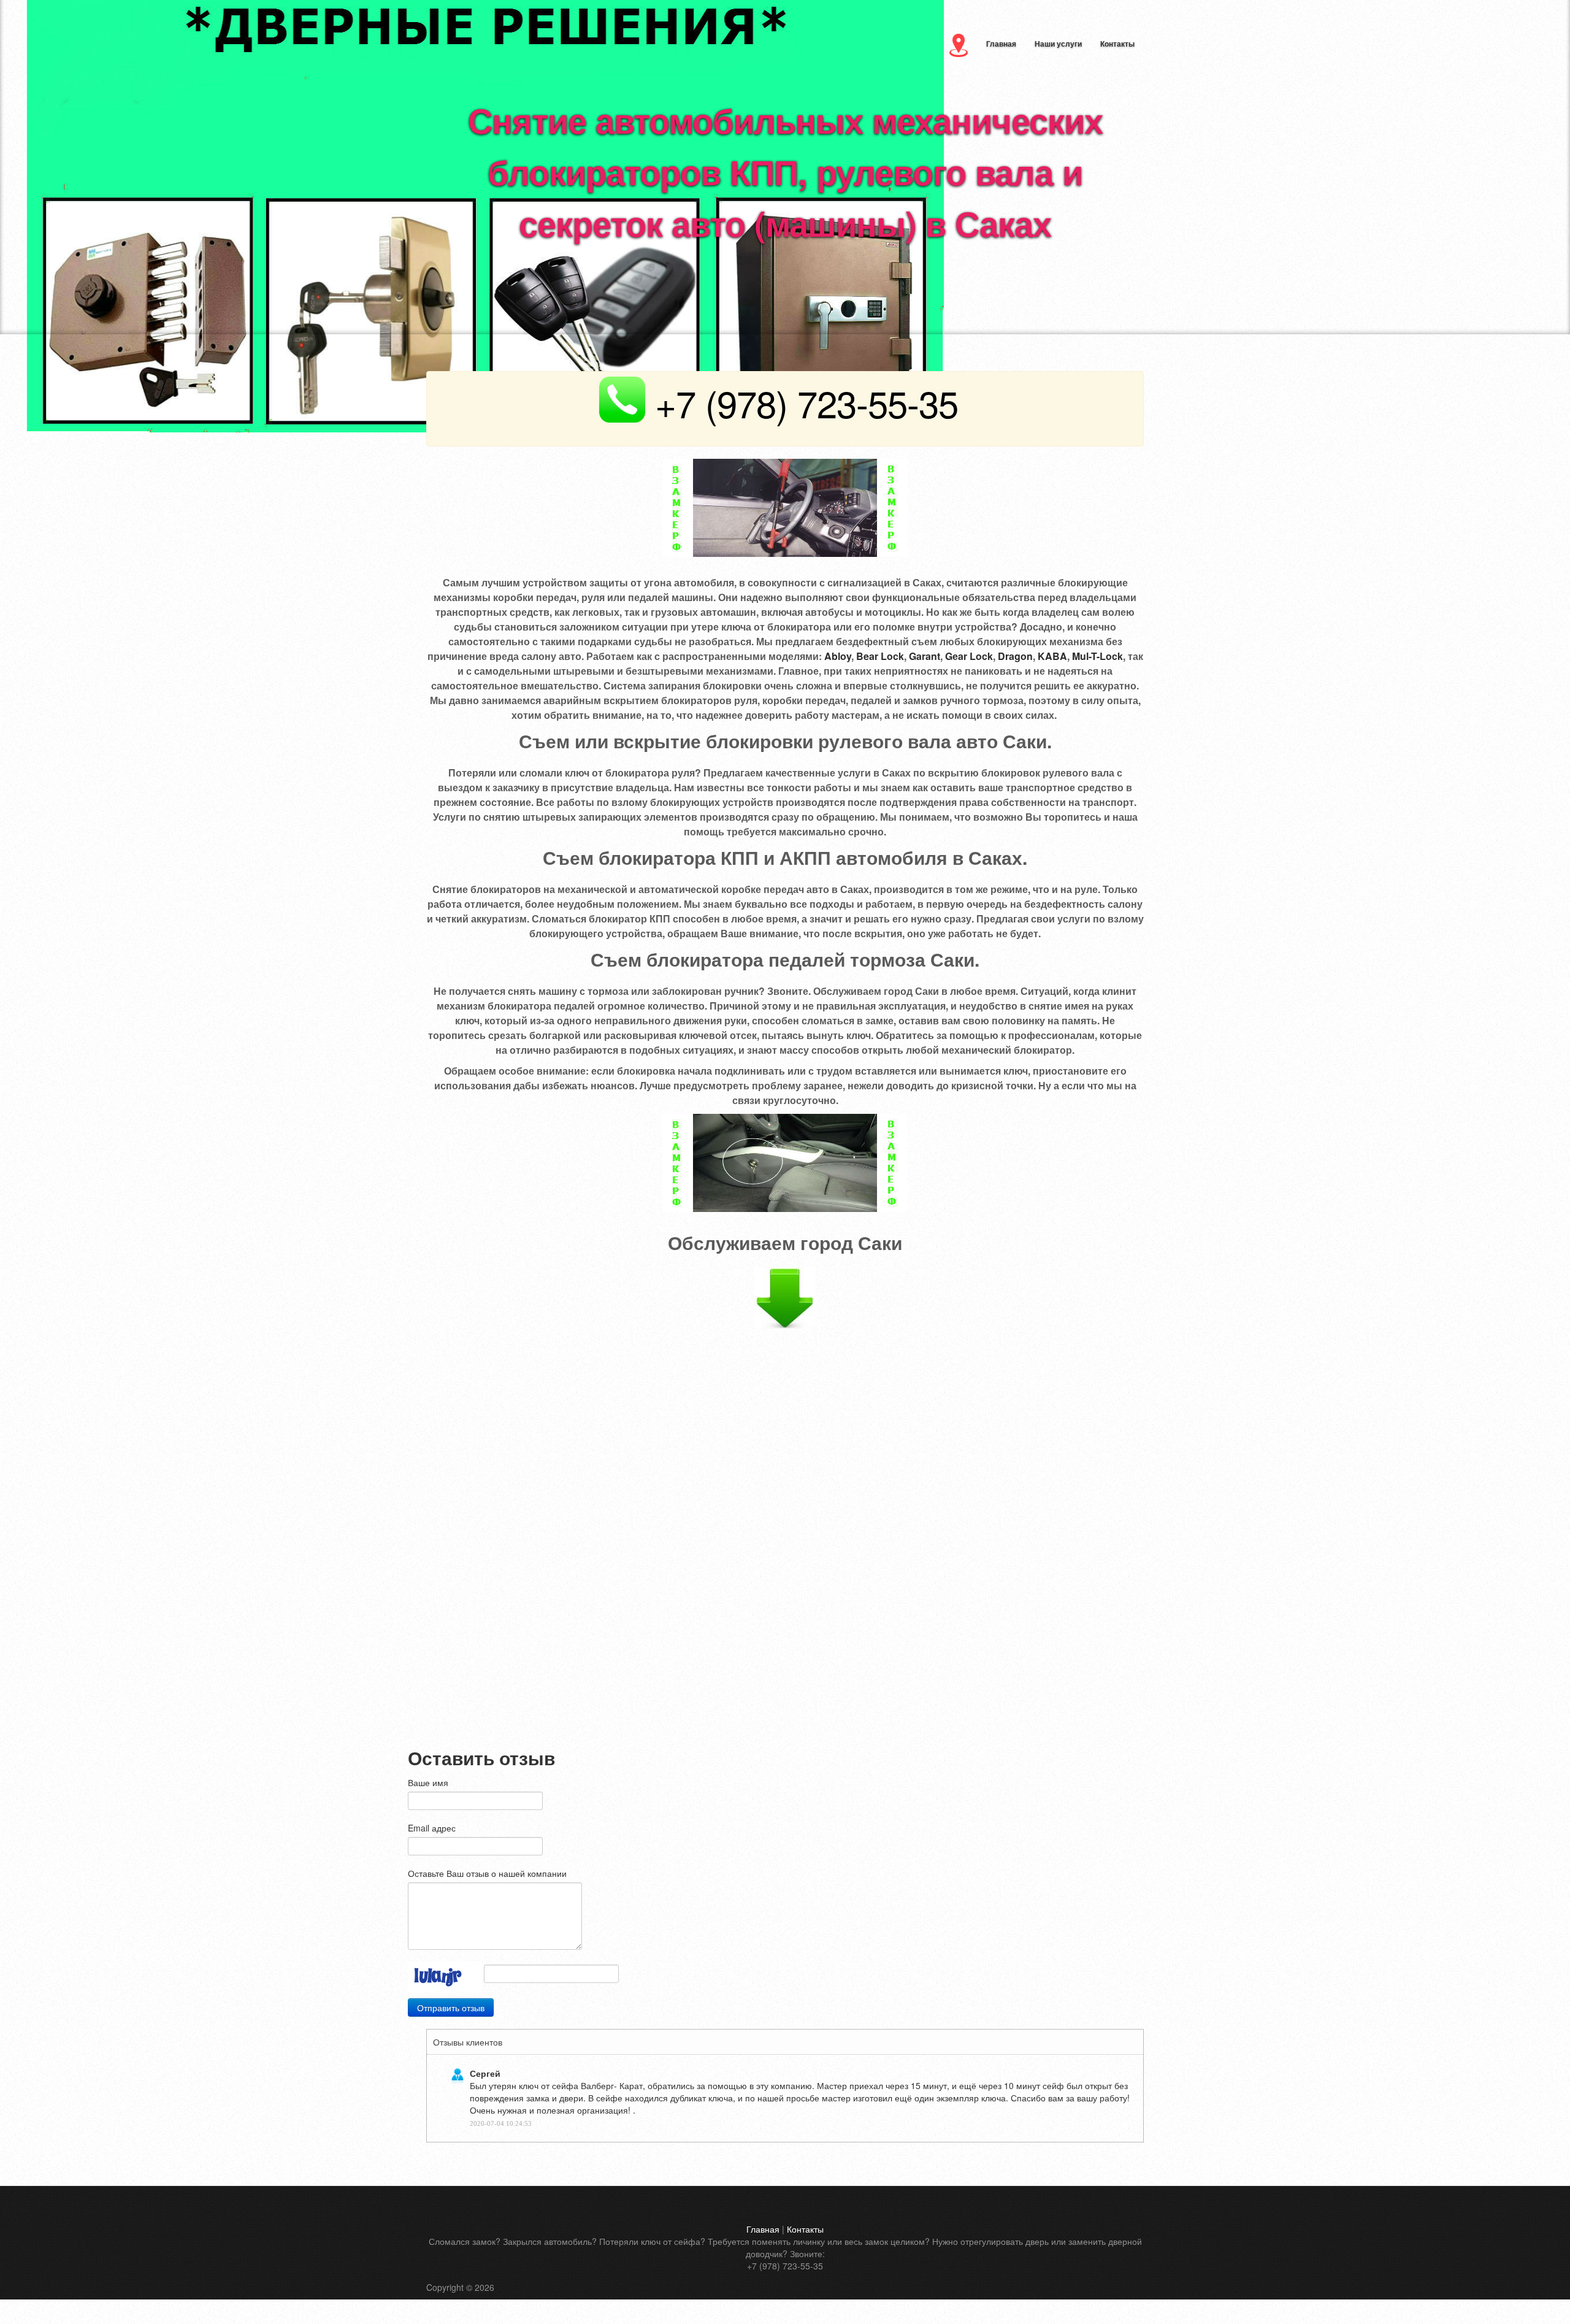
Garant (925, 656)
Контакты (1117, 44)
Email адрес (432, 1828)
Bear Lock (880, 656)
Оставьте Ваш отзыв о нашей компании (487, 1873)
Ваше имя (428, 1782)
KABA (1052, 656)
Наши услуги (1058, 44)
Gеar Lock (969, 656)
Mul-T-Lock (1097, 656)
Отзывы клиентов (468, 2042)
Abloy (838, 656)
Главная (1001, 44)
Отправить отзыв (451, 2008)
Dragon (1015, 656)
